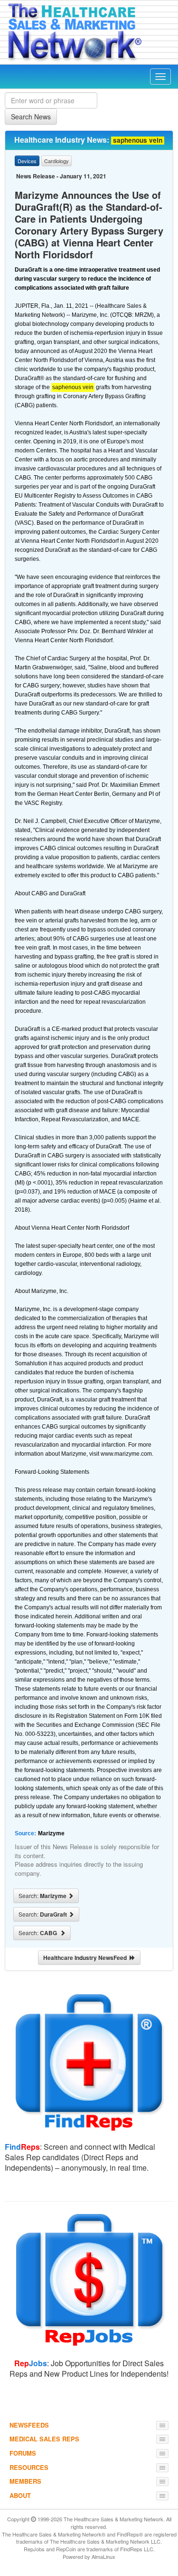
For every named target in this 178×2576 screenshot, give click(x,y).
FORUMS (23, 2453)
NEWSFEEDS (29, 2425)
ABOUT (20, 2495)
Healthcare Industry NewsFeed (86, 1958)
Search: (43, 1896)
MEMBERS (25, 2481)
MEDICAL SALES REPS (44, 2439)
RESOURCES (29, 2467)
